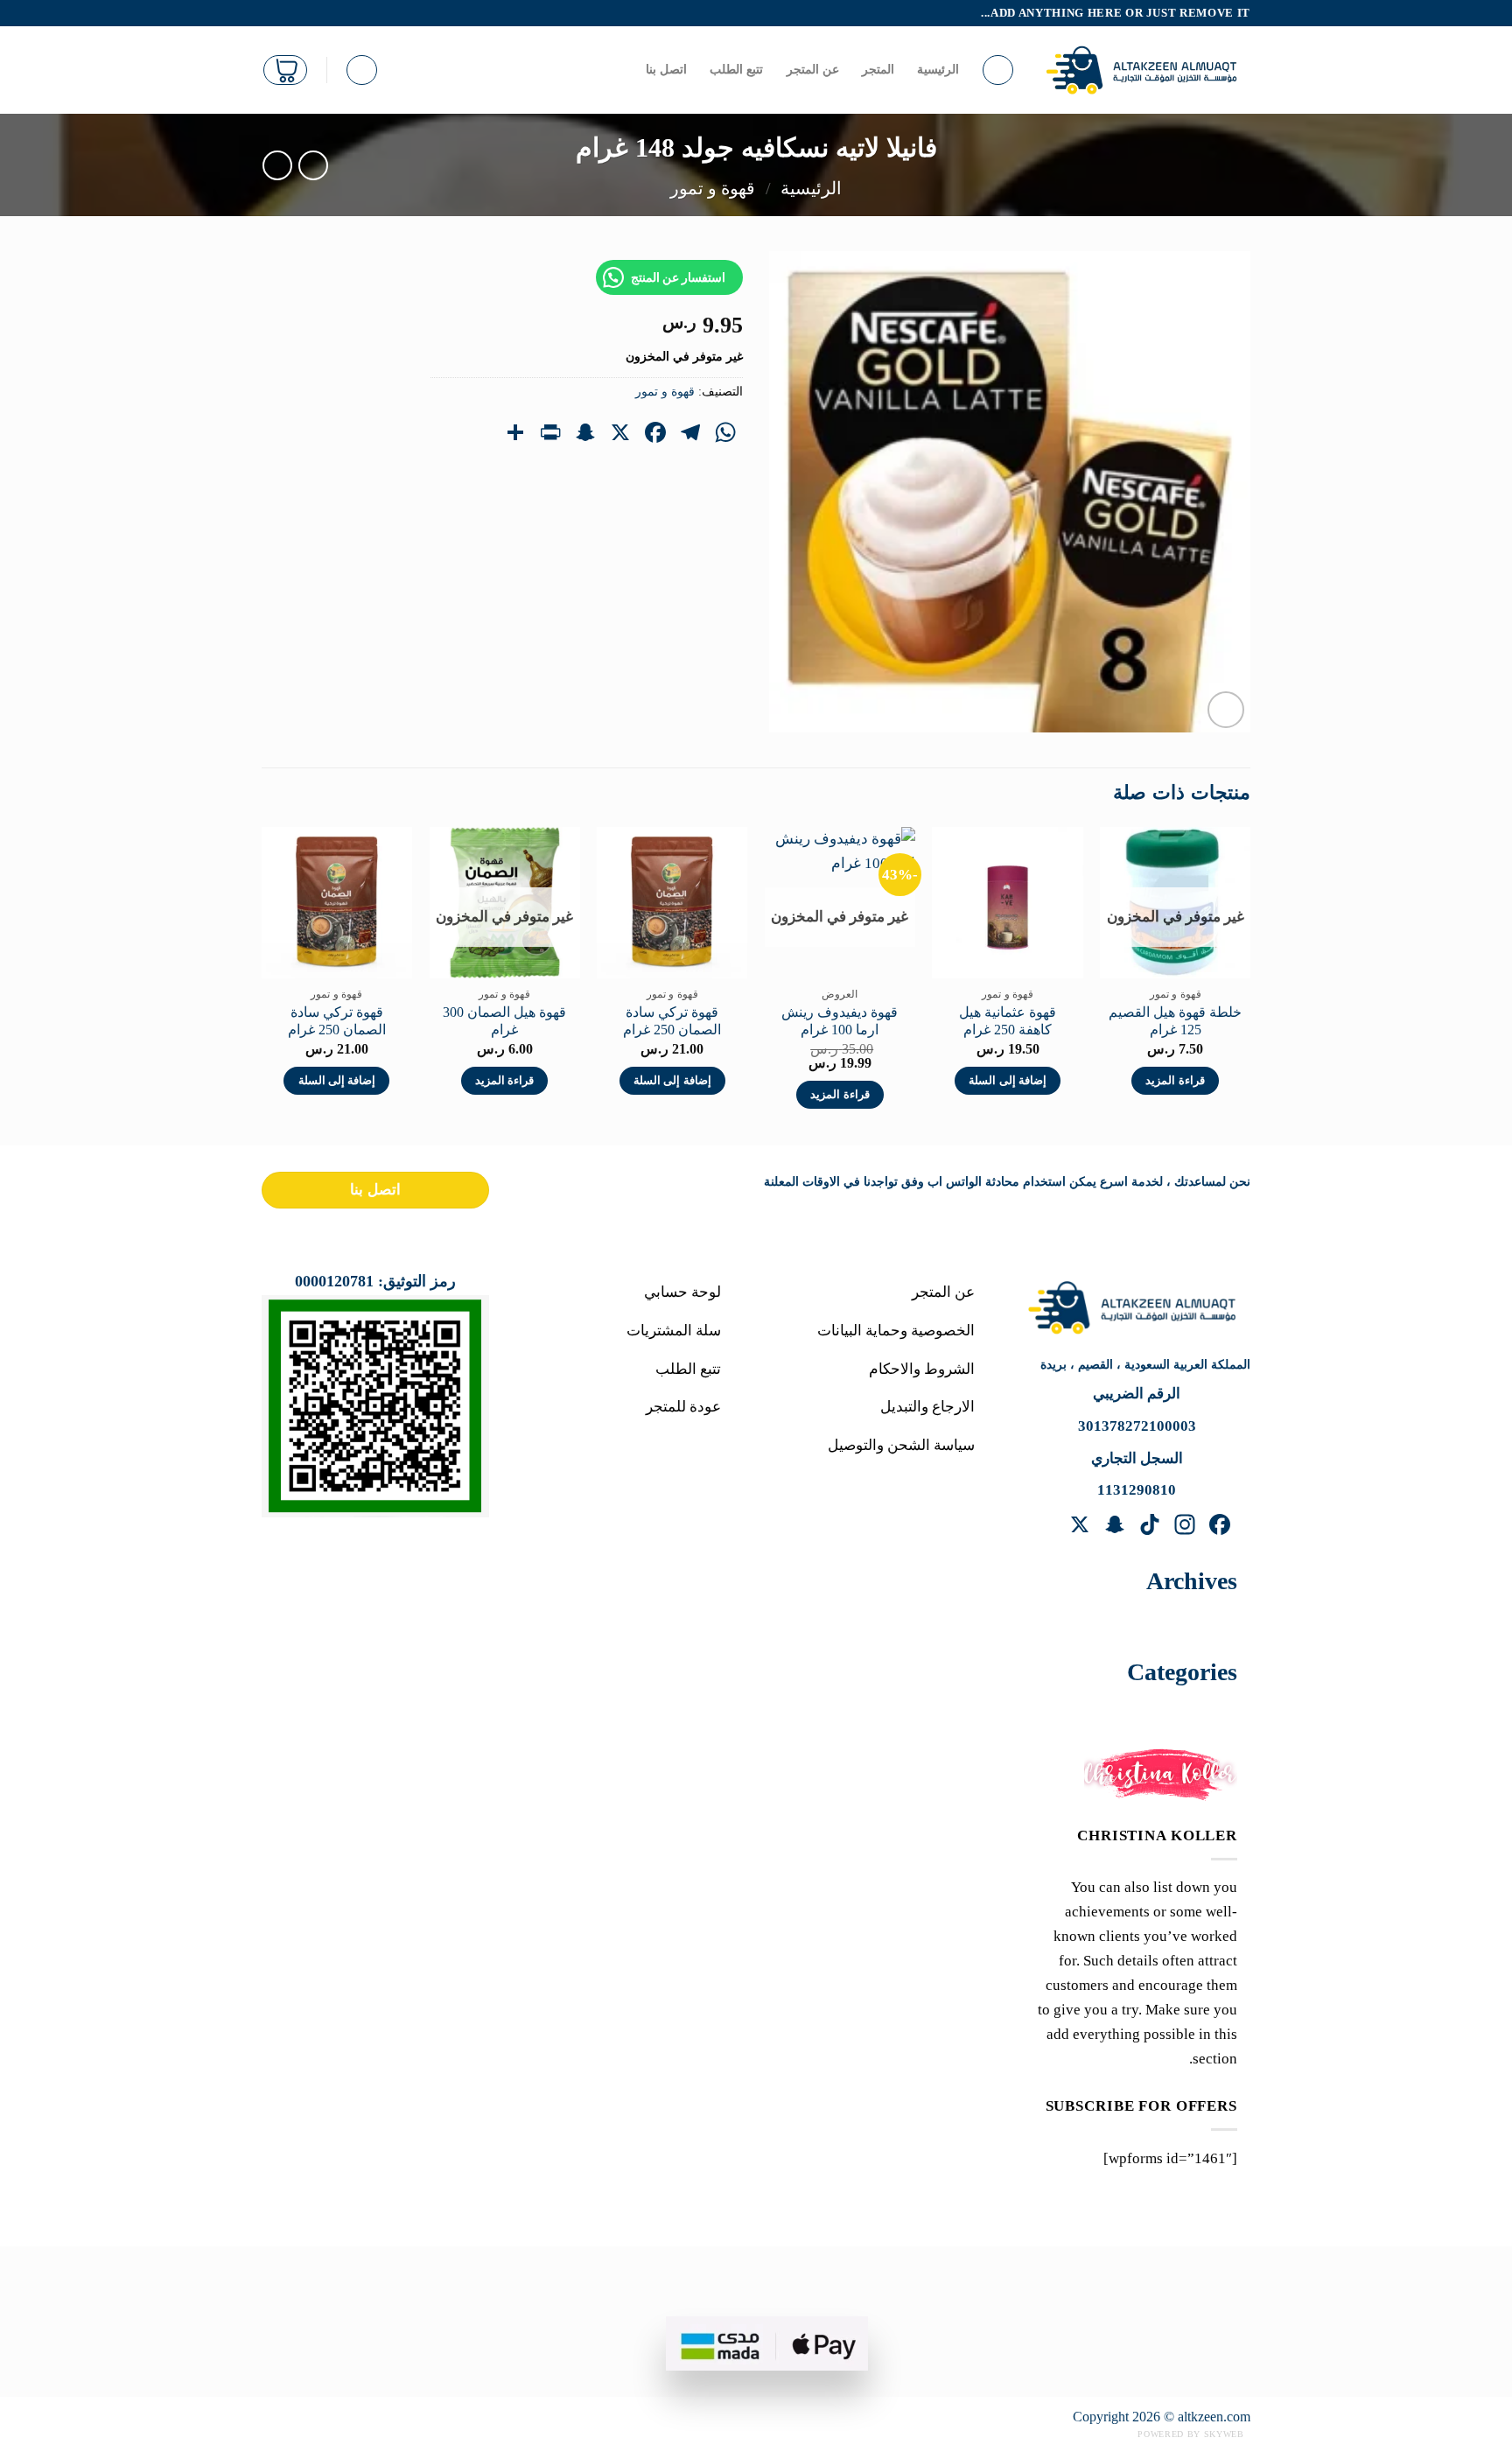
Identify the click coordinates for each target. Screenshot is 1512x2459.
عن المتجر (813, 70)
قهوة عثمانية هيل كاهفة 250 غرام (1008, 1021)
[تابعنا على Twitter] (289, 13)
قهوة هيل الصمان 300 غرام (504, 1021)
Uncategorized (1172, 1712)
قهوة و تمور (713, 188)
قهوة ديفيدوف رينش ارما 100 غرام (840, 1021)
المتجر (878, 70)
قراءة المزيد (1175, 1081)
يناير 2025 (1187, 1621)
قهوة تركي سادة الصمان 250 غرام (672, 1021)
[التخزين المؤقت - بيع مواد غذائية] (1146, 70)
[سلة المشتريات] (285, 70)
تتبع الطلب (736, 70)
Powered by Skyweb (1190, 2434)
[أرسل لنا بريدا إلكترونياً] (271, 13)
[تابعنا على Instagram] (308, 13)
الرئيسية (938, 70)
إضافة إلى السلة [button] (1008, 1081)
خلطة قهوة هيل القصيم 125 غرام (1175, 1021)
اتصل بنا (666, 70)
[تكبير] (1226, 710)
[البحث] (998, 70)
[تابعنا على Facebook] (326, 13)
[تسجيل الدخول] (362, 70)
